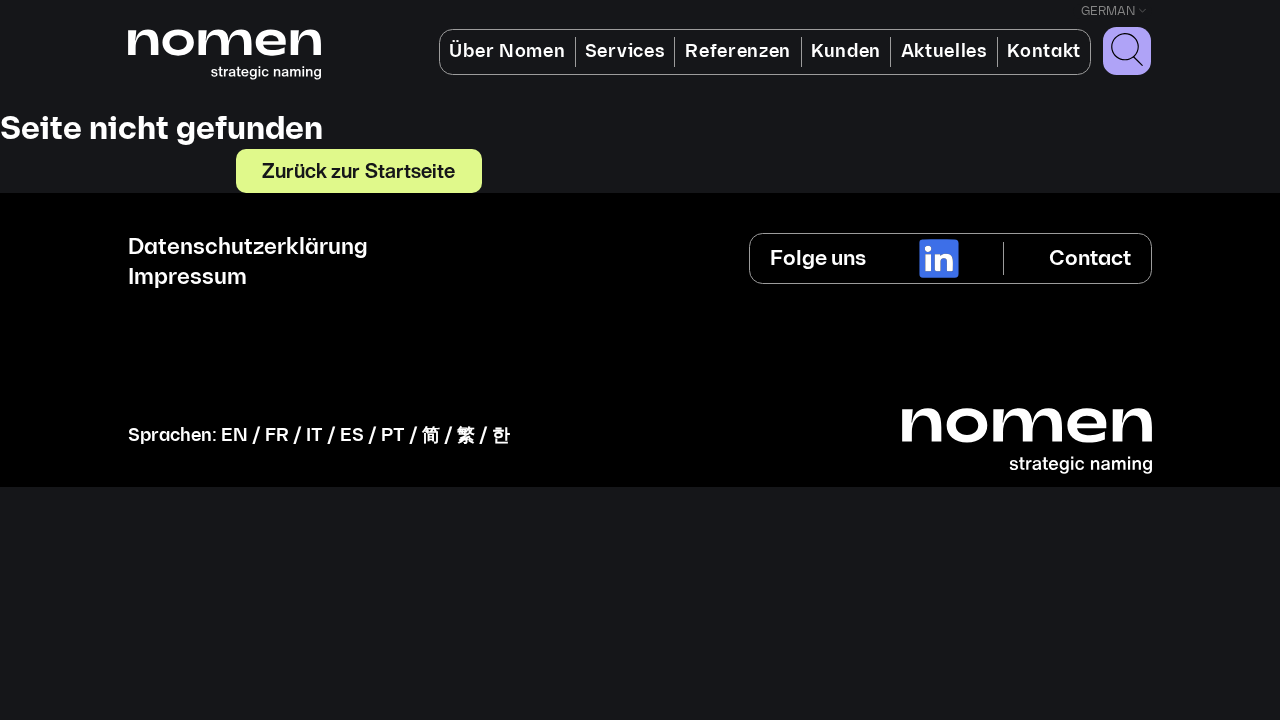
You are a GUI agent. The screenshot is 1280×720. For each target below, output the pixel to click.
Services (625, 51)
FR (277, 435)
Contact (1090, 258)
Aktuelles (944, 51)
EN (234, 435)
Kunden (846, 51)
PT (393, 435)
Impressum (187, 278)
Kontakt (1044, 51)
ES (352, 435)
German (1108, 11)
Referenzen (738, 51)
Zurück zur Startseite (359, 170)
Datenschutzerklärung (248, 248)
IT (314, 435)
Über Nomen (507, 51)
